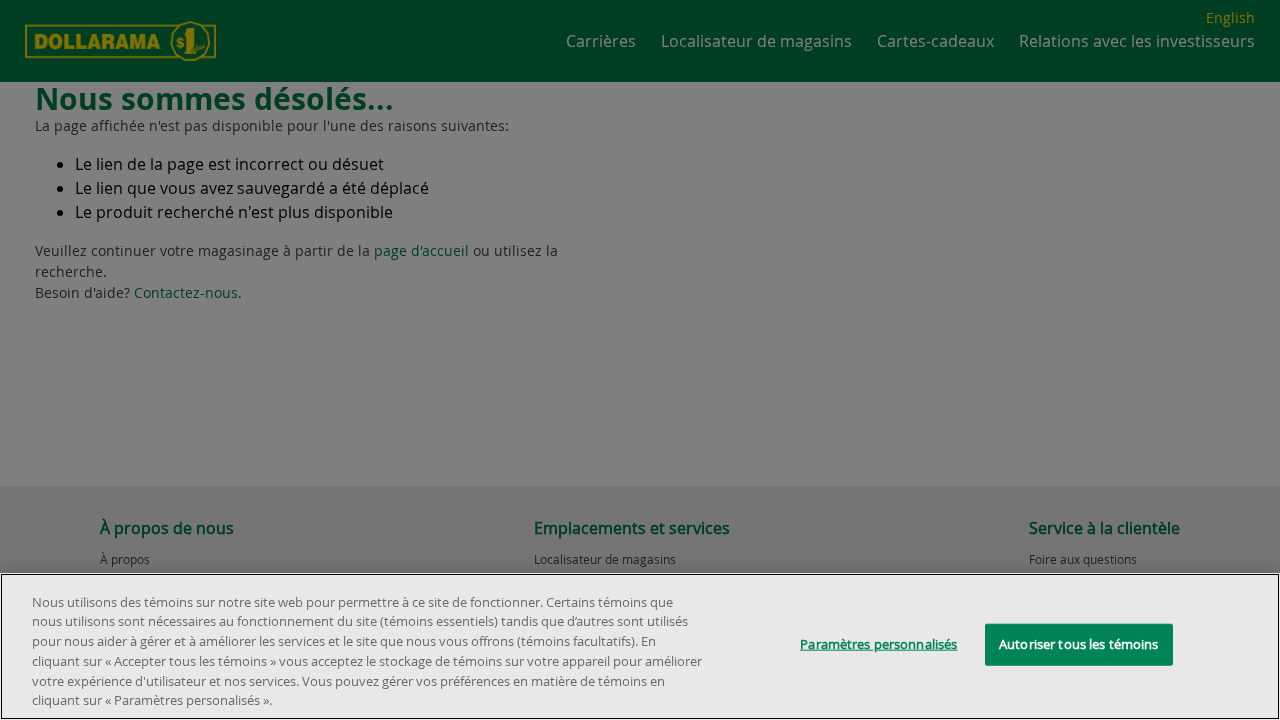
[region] (640, 646)
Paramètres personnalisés (878, 644)
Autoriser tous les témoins (1078, 644)
